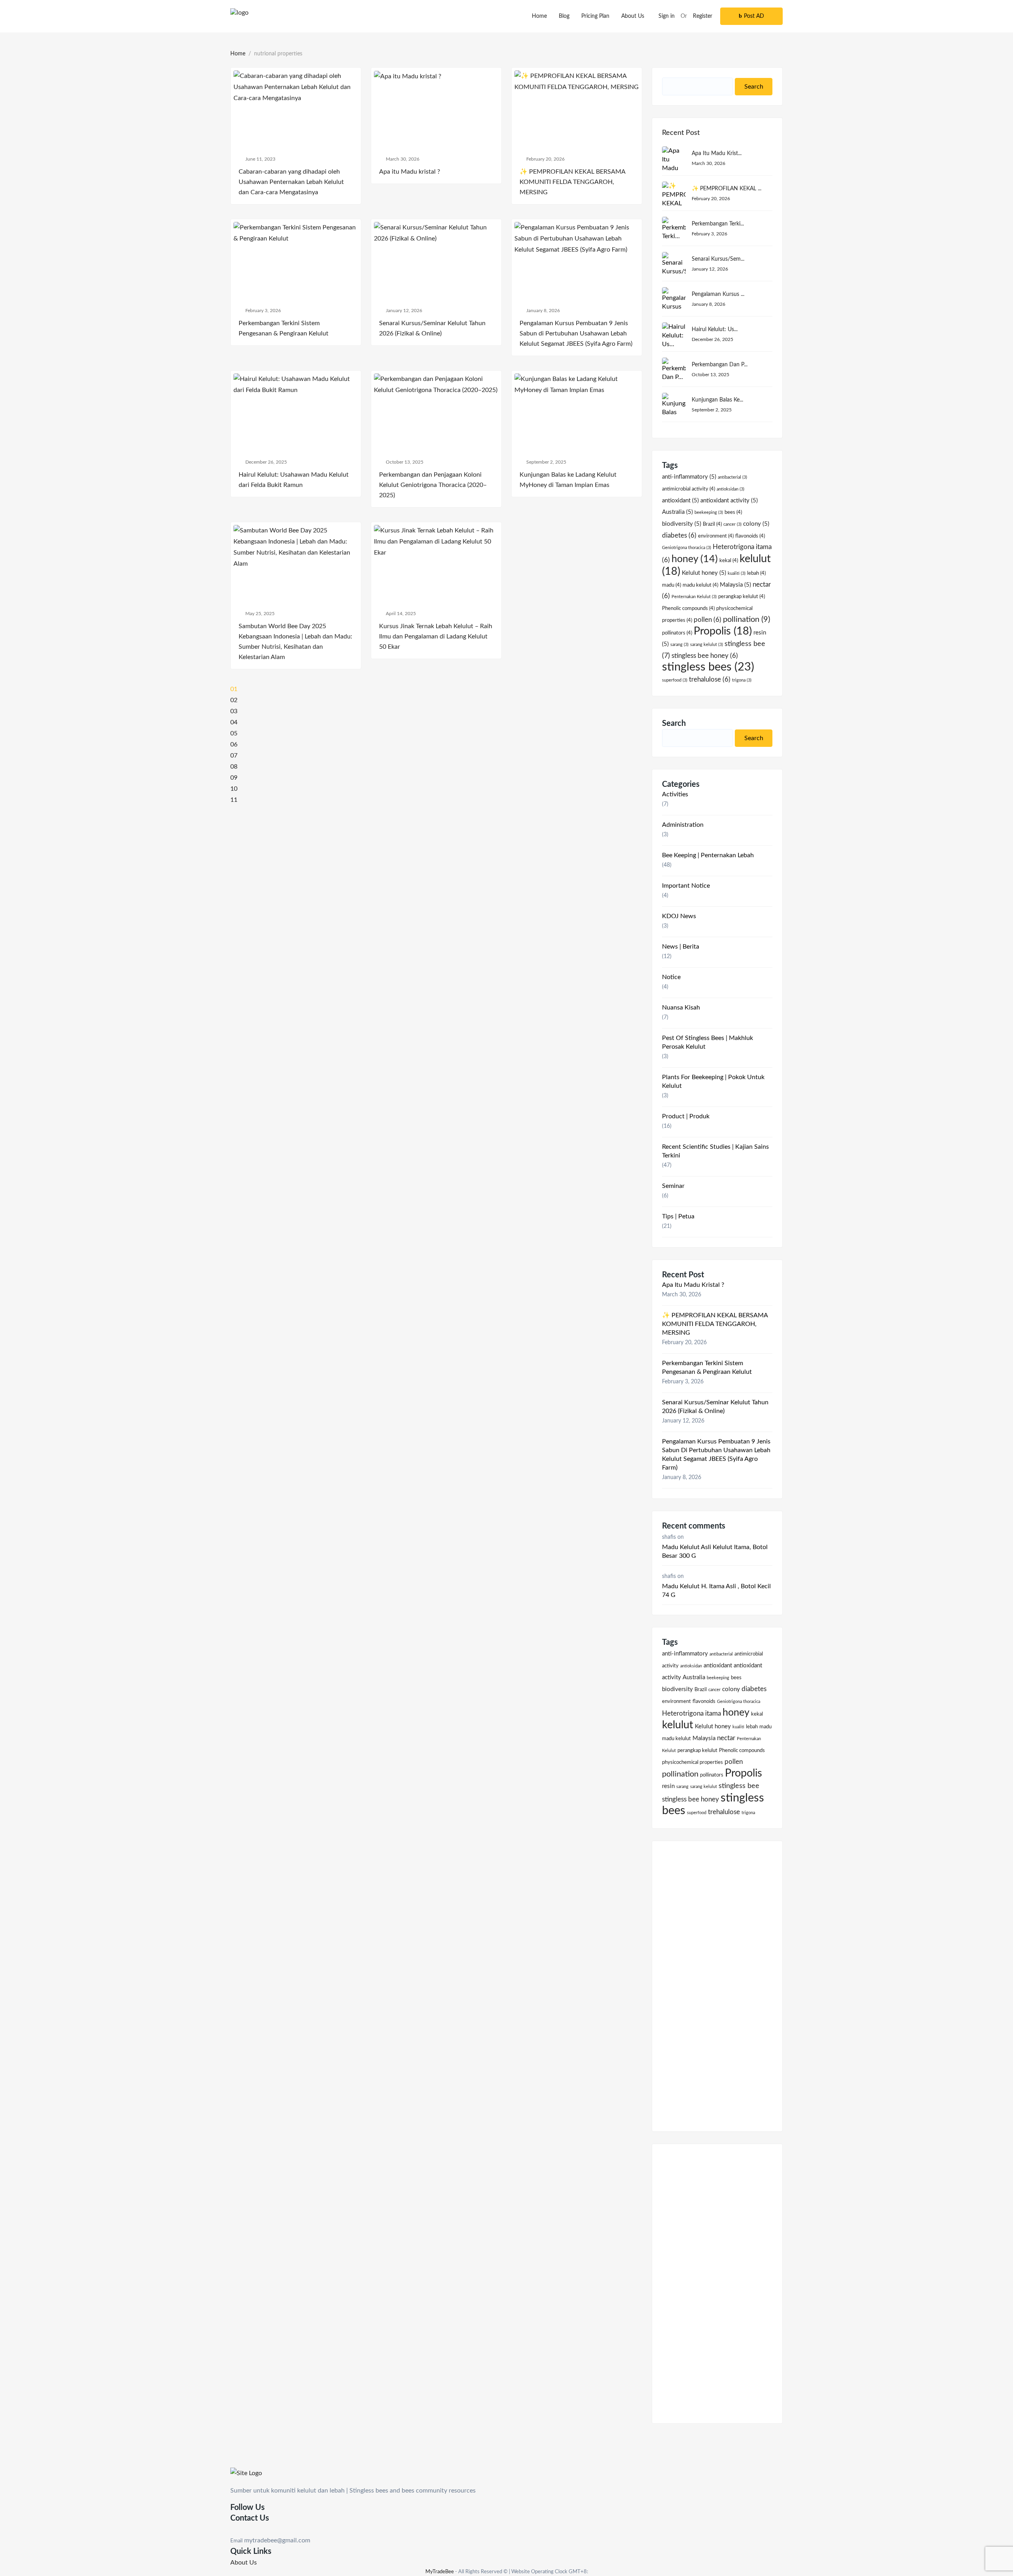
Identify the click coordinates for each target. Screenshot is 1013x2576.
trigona (742, 680)
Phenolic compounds (688, 608)
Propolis (723, 631)
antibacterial (732, 477)
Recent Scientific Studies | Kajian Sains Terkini (715, 1151)
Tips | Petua (678, 1216)
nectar (726, 1738)
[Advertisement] (717, 1981)
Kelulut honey (704, 573)
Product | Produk (686, 1116)
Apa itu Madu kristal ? (693, 1285)
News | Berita (681, 947)
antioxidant (680, 501)
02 (234, 700)
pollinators (677, 633)
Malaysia (735, 585)
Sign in (667, 16)
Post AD (754, 16)
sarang (679, 645)
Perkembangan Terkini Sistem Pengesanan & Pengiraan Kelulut (707, 1368)
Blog (564, 16)
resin (668, 1786)
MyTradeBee (440, 2572)
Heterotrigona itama (691, 1714)
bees (733, 512)
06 (234, 744)
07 (234, 756)
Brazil (712, 524)
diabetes (679, 536)
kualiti (737, 573)
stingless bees (708, 667)
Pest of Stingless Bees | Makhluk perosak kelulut (708, 1042)
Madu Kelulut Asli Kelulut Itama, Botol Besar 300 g (715, 1551)
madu (672, 585)
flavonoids (750, 536)
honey (695, 559)
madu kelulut (700, 585)
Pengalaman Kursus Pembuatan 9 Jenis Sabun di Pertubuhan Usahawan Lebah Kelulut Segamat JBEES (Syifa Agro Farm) (716, 1455)
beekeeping (709, 512)
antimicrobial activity (689, 489)
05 (234, 733)
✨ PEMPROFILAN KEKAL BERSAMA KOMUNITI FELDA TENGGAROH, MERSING (715, 1324)
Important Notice (686, 886)
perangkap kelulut (742, 597)
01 (234, 689)
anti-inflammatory (689, 477)
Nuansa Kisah (681, 1008)
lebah (756, 573)
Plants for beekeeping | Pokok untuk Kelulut (713, 1082)
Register (703, 16)
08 (234, 767)
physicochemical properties (692, 1762)
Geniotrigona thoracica (687, 548)
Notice (671, 977)
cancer (732, 524)
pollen (708, 620)
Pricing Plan (595, 16)
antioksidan (730, 489)
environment (716, 536)
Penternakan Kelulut (694, 597)
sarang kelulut (707, 645)
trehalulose (710, 680)
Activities (675, 794)
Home (539, 16)
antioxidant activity (729, 501)
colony (756, 524)
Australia (677, 512)
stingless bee (739, 1786)
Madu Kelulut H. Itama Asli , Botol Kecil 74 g (716, 1591)
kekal (729, 561)
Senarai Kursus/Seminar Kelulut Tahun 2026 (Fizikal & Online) (715, 1407)
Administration (683, 825)
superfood (675, 680)
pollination (746, 619)
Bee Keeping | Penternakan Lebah (708, 855)
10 (234, 789)
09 (234, 778)
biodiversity (682, 524)
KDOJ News (679, 916)
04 (234, 722)
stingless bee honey (705, 656)
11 (234, 800)
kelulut (678, 1725)
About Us (633, 16)
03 (234, 711)
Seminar (673, 1186)
